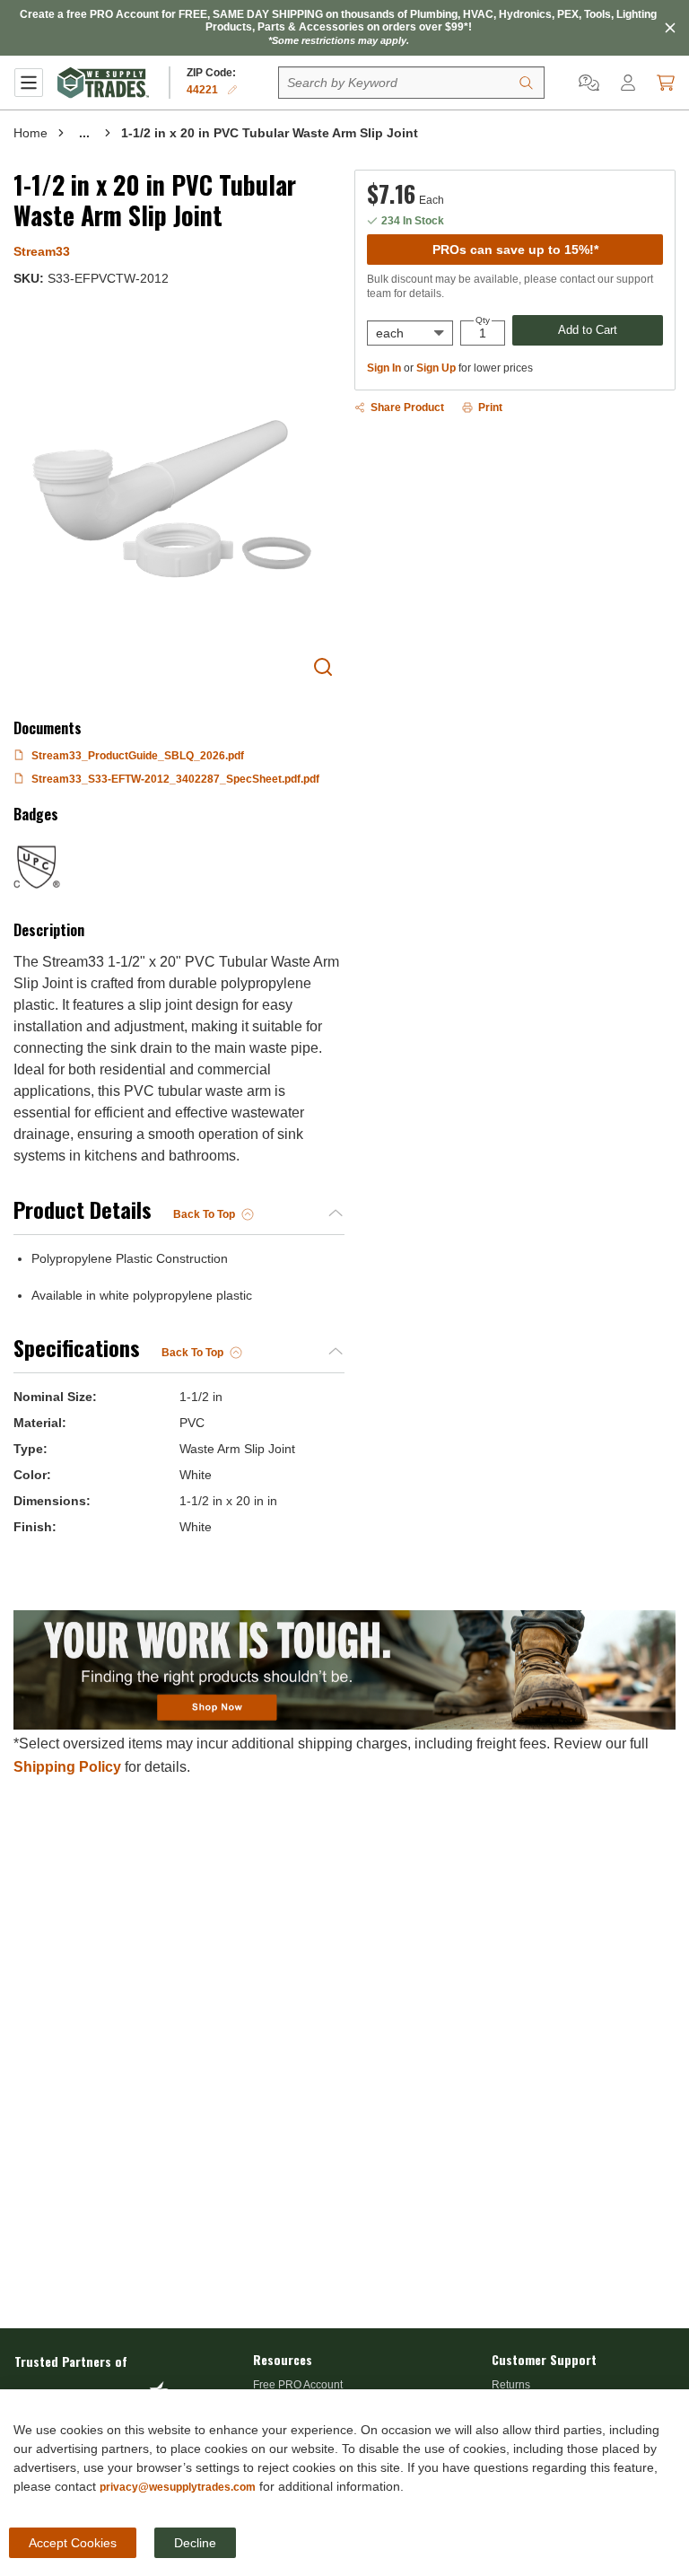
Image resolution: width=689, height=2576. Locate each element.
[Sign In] (628, 83)
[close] (670, 28)
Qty (483, 320)
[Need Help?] (589, 83)
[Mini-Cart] (666, 83)
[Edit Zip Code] (232, 90)
